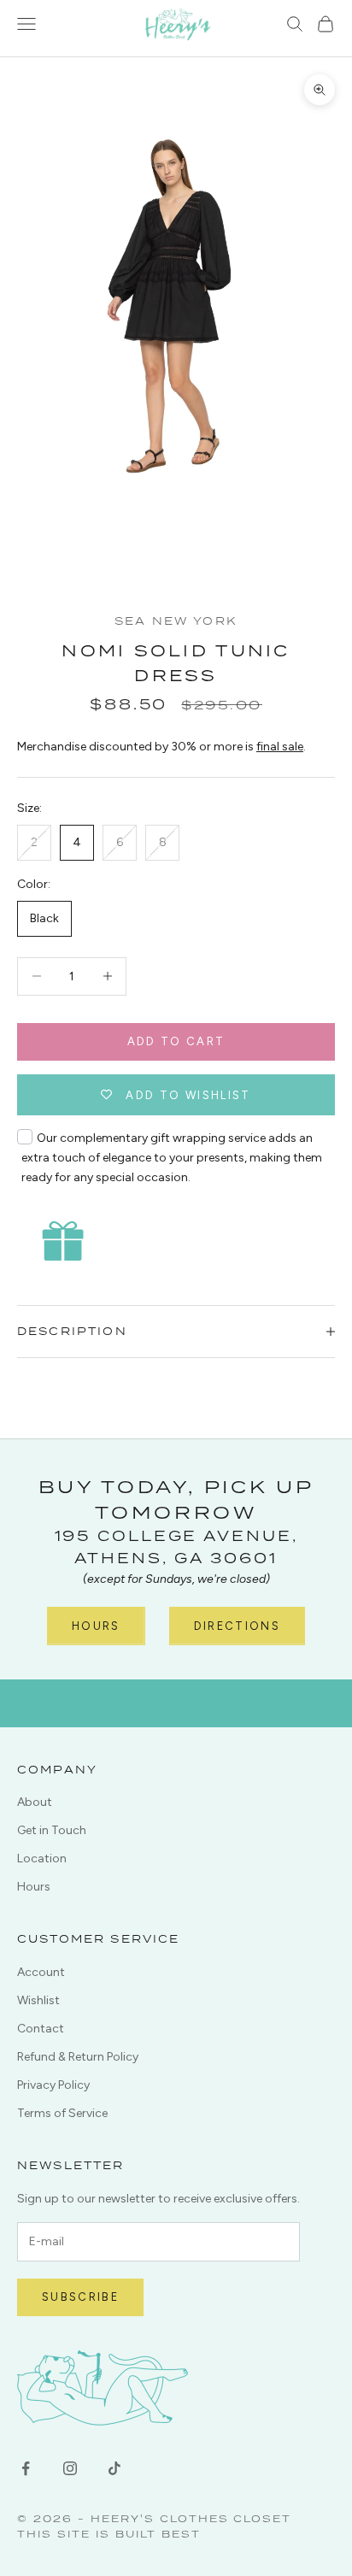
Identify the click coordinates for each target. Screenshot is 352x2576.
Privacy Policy (53, 2085)
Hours (96, 1626)
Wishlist (38, 2000)
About (35, 1802)
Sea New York (176, 621)
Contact (41, 2029)
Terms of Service (62, 2113)
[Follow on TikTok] (114, 2468)
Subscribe (80, 2297)
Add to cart (176, 1041)
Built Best (158, 2534)
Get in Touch (52, 1830)
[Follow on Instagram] (70, 2468)
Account (41, 1972)
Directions (237, 1626)
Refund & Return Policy (78, 2057)
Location (42, 1858)
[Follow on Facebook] (26, 2468)
